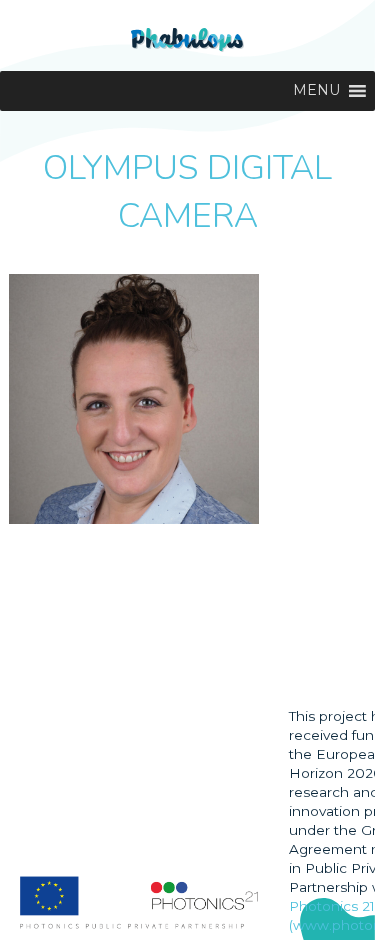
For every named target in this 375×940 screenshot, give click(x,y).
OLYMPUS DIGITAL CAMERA (187, 192)
